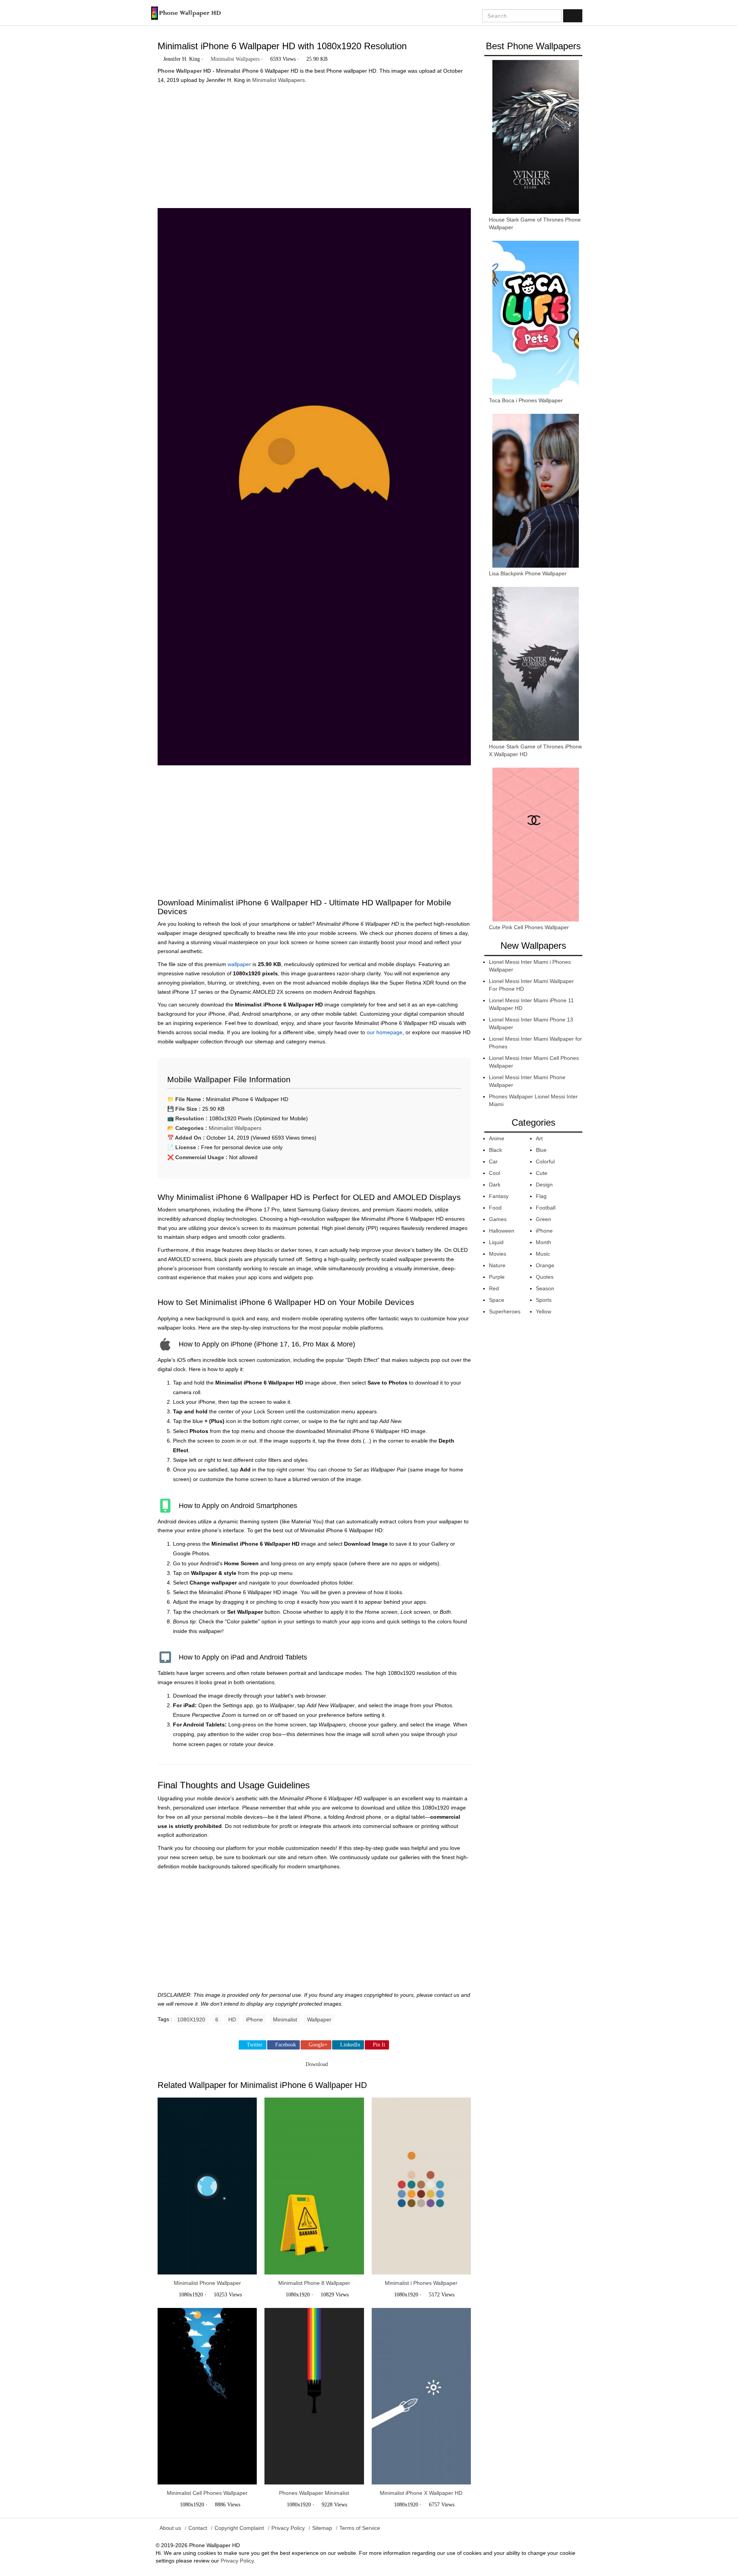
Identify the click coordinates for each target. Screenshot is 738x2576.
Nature (497, 1265)
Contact (198, 2528)
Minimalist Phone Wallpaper (207, 2283)
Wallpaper (319, 2019)
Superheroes (505, 1311)
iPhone (254, 2019)
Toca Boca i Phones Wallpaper (526, 400)
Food (495, 1208)
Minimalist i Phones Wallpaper (421, 2283)
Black (495, 1150)
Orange (545, 1265)
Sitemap (322, 2528)
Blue (541, 1150)
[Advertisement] (314, 143)
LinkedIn (350, 2045)
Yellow (544, 1311)
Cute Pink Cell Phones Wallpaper (529, 927)
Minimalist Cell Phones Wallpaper (207, 2493)
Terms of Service (360, 2528)
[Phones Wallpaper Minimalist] (314, 2396)
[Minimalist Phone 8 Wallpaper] (314, 2186)
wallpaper (239, 964)
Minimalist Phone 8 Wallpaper (314, 2283)
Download (316, 2064)
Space (497, 1300)
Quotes (545, 1277)
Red (494, 1288)
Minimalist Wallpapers (235, 59)
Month (544, 1242)
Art (539, 1138)
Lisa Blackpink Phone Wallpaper (528, 573)
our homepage (385, 1032)
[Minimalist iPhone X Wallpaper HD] (421, 2396)
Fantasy (499, 1196)
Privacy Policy (288, 2528)
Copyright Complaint (239, 2528)
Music (543, 1254)
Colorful (545, 1161)
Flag (541, 1196)
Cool (494, 1173)
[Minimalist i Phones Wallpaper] (421, 2186)
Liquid (496, 1242)
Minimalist (285, 2019)
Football (546, 1208)
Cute (542, 1173)
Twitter (255, 2045)
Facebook (286, 2045)
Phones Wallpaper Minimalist (314, 2493)
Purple (497, 1277)
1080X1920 (191, 2019)
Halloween (502, 1231)
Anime (497, 1138)
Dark (495, 1185)
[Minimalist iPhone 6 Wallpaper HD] (314, 490)
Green (544, 1219)
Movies (498, 1254)
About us (170, 2528)
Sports (544, 1300)
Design (544, 1185)
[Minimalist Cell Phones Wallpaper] (207, 2396)
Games (498, 1219)
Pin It (379, 2045)
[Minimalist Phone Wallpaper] (207, 2186)
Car (493, 1161)
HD (232, 2019)
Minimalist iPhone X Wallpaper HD (421, 2493)
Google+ (318, 2045)
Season (545, 1288)
